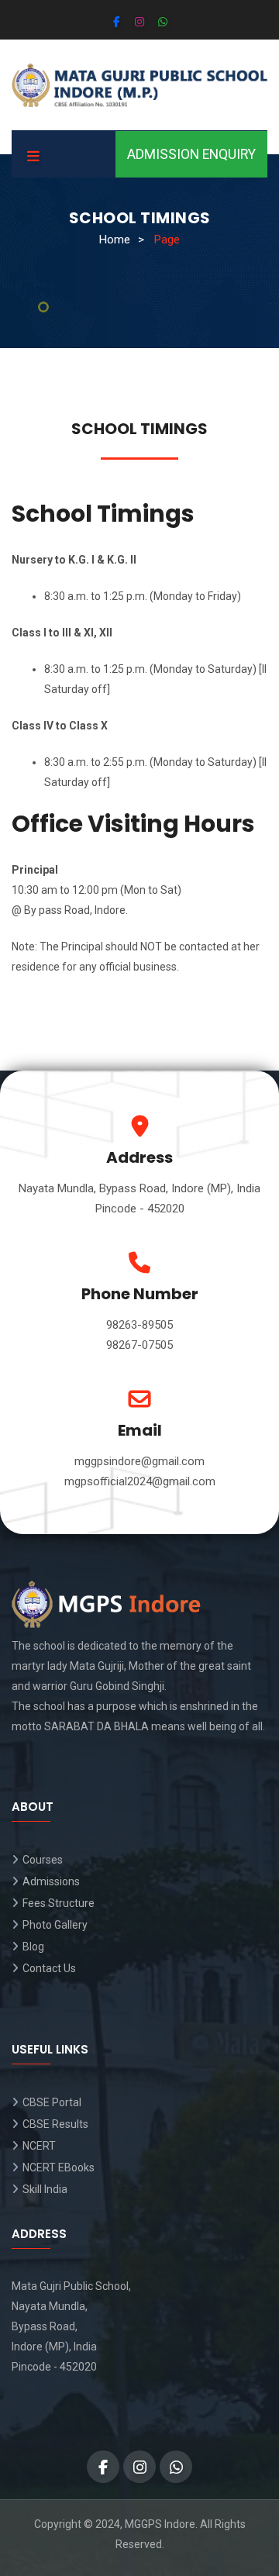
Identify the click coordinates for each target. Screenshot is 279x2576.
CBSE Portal (52, 2102)
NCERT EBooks (59, 2167)
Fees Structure (59, 1903)
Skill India (45, 2189)
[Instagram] (139, 22)
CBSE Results (55, 2124)
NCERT (39, 2146)
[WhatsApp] (163, 22)
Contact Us (49, 1968)
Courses (43, 1860)
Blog (33, 1947)
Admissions (51, 1881)
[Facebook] (117, 22)
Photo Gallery (55, 1925)
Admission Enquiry (191, 154)
